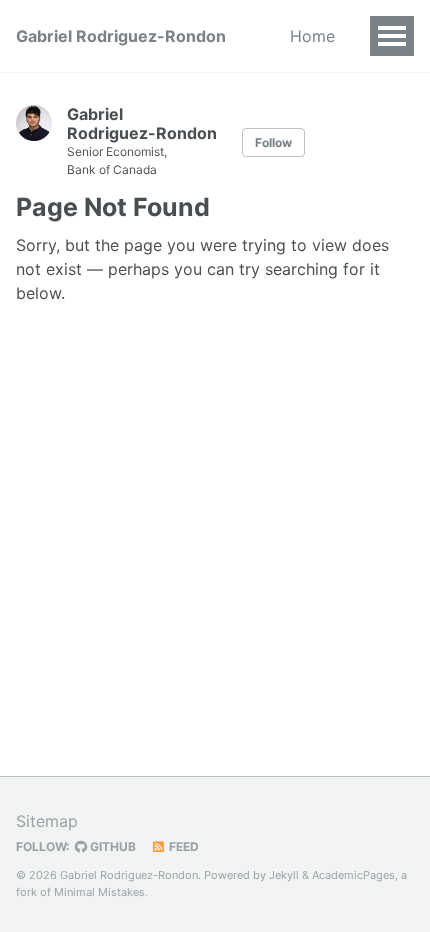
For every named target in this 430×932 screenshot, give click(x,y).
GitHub (111, 846)
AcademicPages (353, 875)
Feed (182, 846)
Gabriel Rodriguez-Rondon (121, 36)
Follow (273, 142)
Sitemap (47, 821)
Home (312, 36)
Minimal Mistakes (99, 892)
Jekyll (284, 875)
